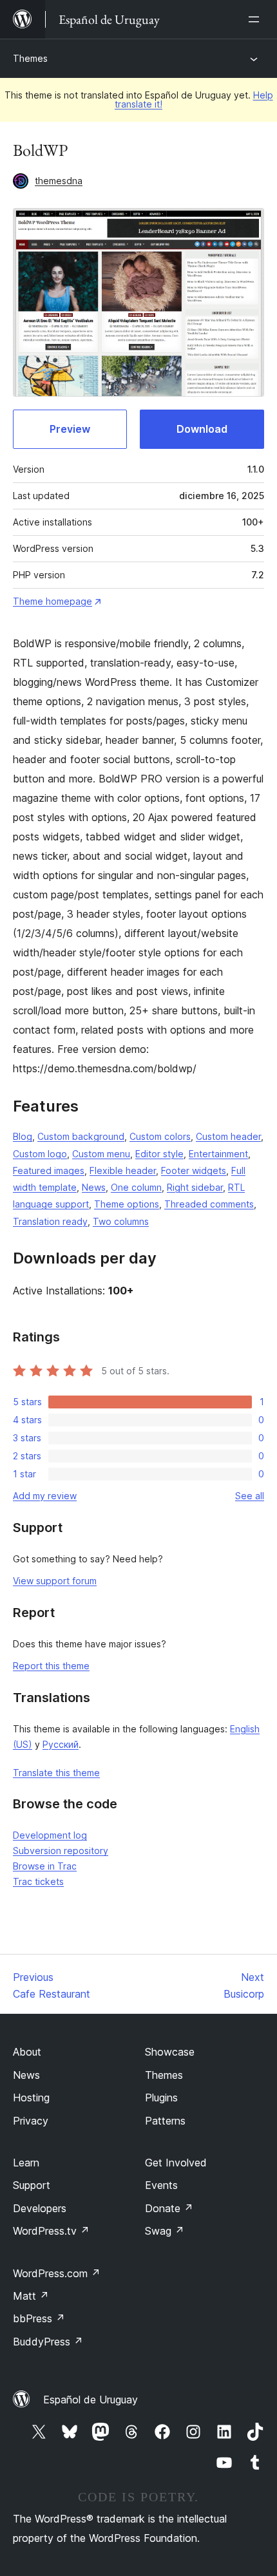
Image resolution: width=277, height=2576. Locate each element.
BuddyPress (48, 2342)
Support (32, 2185)
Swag (165, 2231)
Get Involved (176, 2163)
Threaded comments (209, 1204)
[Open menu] (256, 19)
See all (250, 1496)
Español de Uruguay (91, 2400)
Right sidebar (195, 1187)
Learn (26, 2163)
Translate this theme (56, 1773)
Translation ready (50, 1221)
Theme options (127, 1204)
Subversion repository (61, 1851)
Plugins (161, 2098)
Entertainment (218, 1154)
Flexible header (123, 1170)
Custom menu (101, 1154)
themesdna (59, 181)
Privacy (31, 2121)
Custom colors (160, 1136)
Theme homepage (53, 601)
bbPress (39, 2318)
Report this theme (51, 1666)
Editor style (159, 1154)
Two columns (121, 1221)
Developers (40, 2208)
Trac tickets (38, 1881)
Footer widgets (194, 1170)
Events (161, 2185)
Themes (30, 58)
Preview (70, 429)
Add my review (45, 1496)
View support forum (55, 1581)
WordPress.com (57, 2273)
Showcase (170, 2052)
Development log (50, 1835)
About (27, 2052)
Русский (61, 1744)
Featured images (49, 1170)
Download (202, 429)
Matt (31, 2296)
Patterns (165, 2121)
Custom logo (40, 1154)
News (94, 1187)
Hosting (31, 2098)
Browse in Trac (45, 1866)
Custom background (81, 1136)
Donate (169, 2208)
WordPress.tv (51, 2231)
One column (136, 1187)
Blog (23, 1136)
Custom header (228, 1136)
